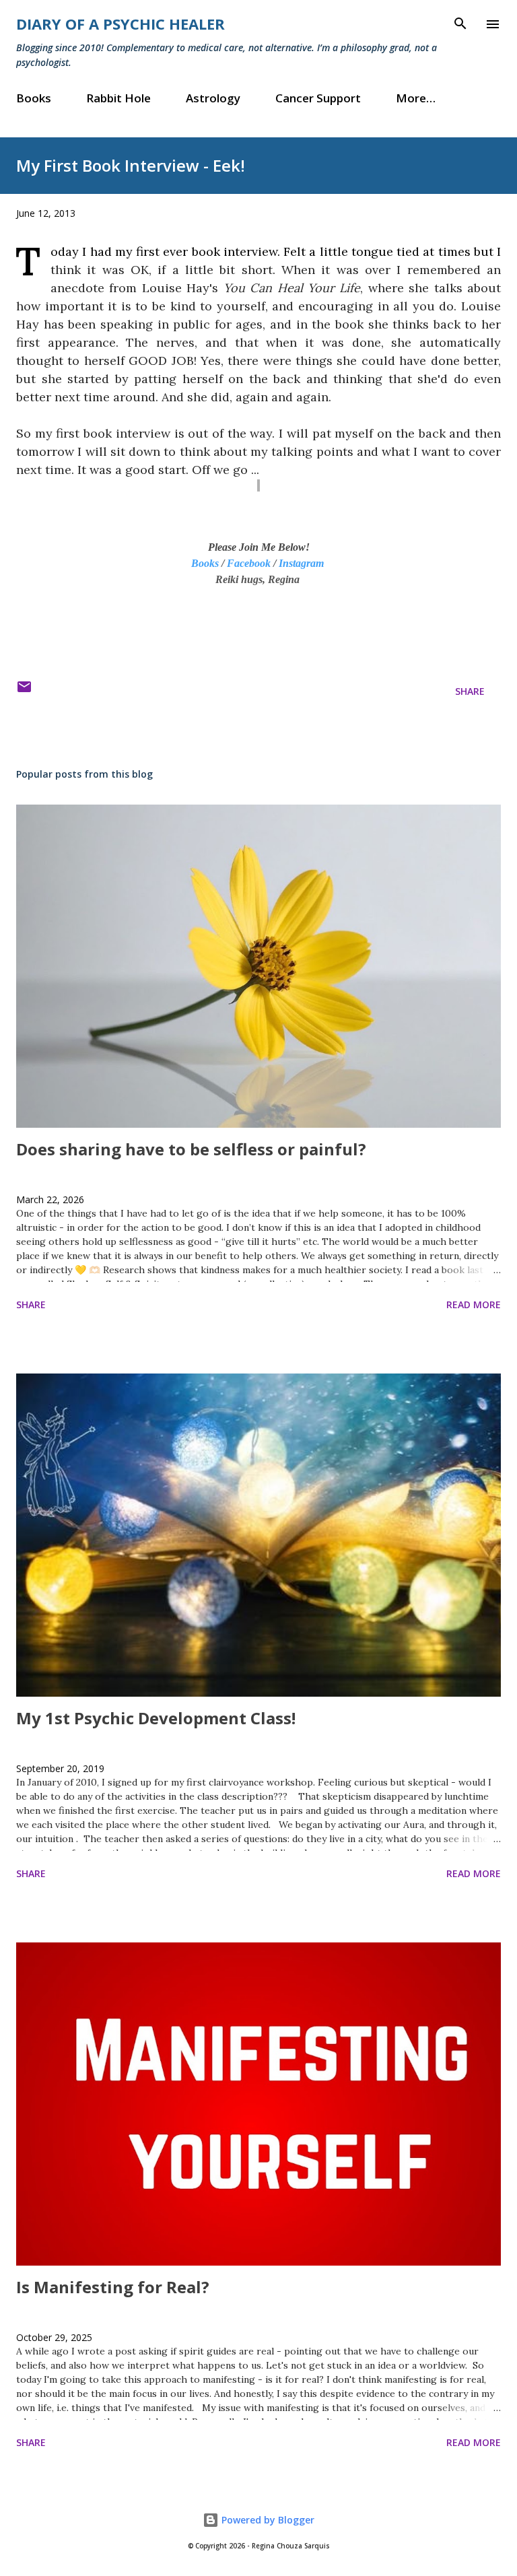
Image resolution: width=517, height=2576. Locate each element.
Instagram (301, 563)
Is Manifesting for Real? (113, 2287)
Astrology (213, 98)
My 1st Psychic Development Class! (156, 1718)
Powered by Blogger (267, 2520)
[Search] (460, 24)
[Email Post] (24, 691)
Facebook (249, 563)
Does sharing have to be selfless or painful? (191, 1149)
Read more (474, 1304)
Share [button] (470, 691)
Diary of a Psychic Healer (120, 24)
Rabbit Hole (118, 98)
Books (34, 98)
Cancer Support (318, 98)
